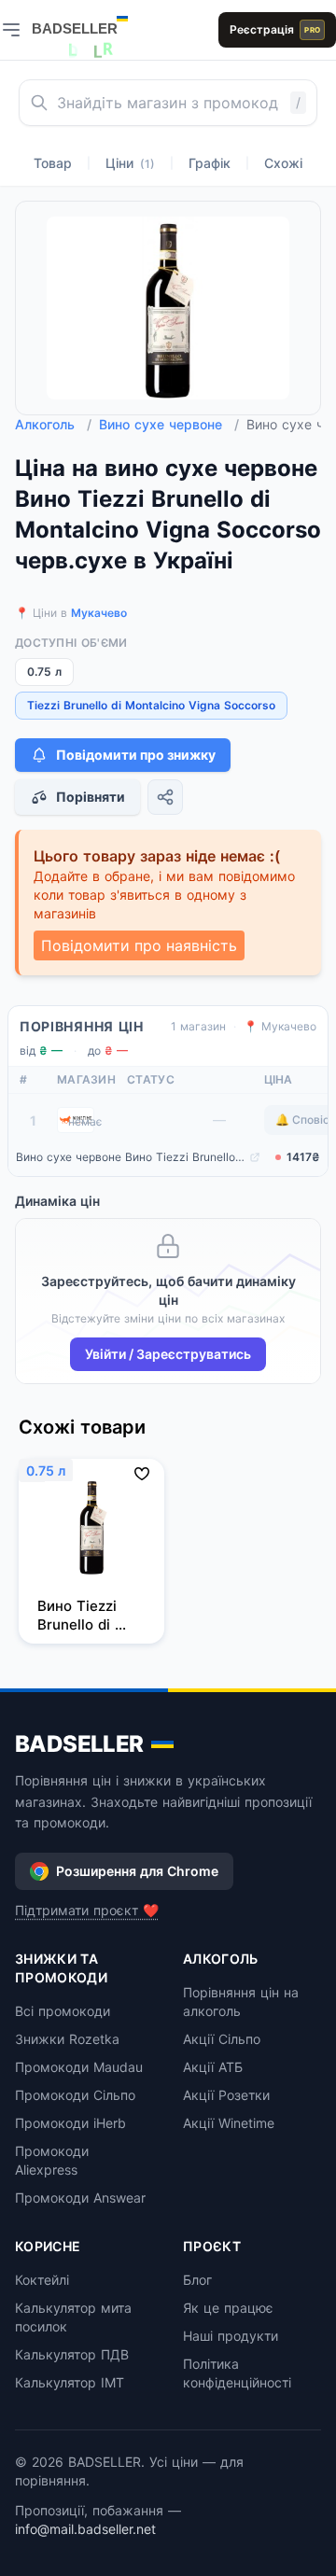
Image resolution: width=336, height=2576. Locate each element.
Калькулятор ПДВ (72, 2354)
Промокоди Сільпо (75, 2095)
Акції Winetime (229, 2123)
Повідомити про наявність (139, 945)
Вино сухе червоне (169, 424)
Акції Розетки (226, 2095)
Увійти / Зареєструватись (168, 1354)
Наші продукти (231, 2336)
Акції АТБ (213, 2067)
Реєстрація (275, 29)
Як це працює (228, 2308)
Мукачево (99, 613)
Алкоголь (53, 424)
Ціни (130, 163)
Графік (210, 163)
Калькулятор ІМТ (70, 2382)
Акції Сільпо (222, 2039)
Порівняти (91, 797)
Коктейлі (42, 2280)
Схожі (283, 163)
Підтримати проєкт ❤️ (87, 1910)
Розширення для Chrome (137, 1871)
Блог (197, 2280)
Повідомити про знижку (136, 755)
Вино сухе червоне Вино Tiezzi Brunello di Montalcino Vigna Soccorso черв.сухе (131, 1157)
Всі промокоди (63, 2011)
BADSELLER (79, 1744)
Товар (53, 163)
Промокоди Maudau (79, 2067)
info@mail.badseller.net (85, 2529)
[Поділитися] (165, 797)
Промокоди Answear (80, 2198)
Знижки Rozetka (67, 2039)
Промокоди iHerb (70, 2123)
